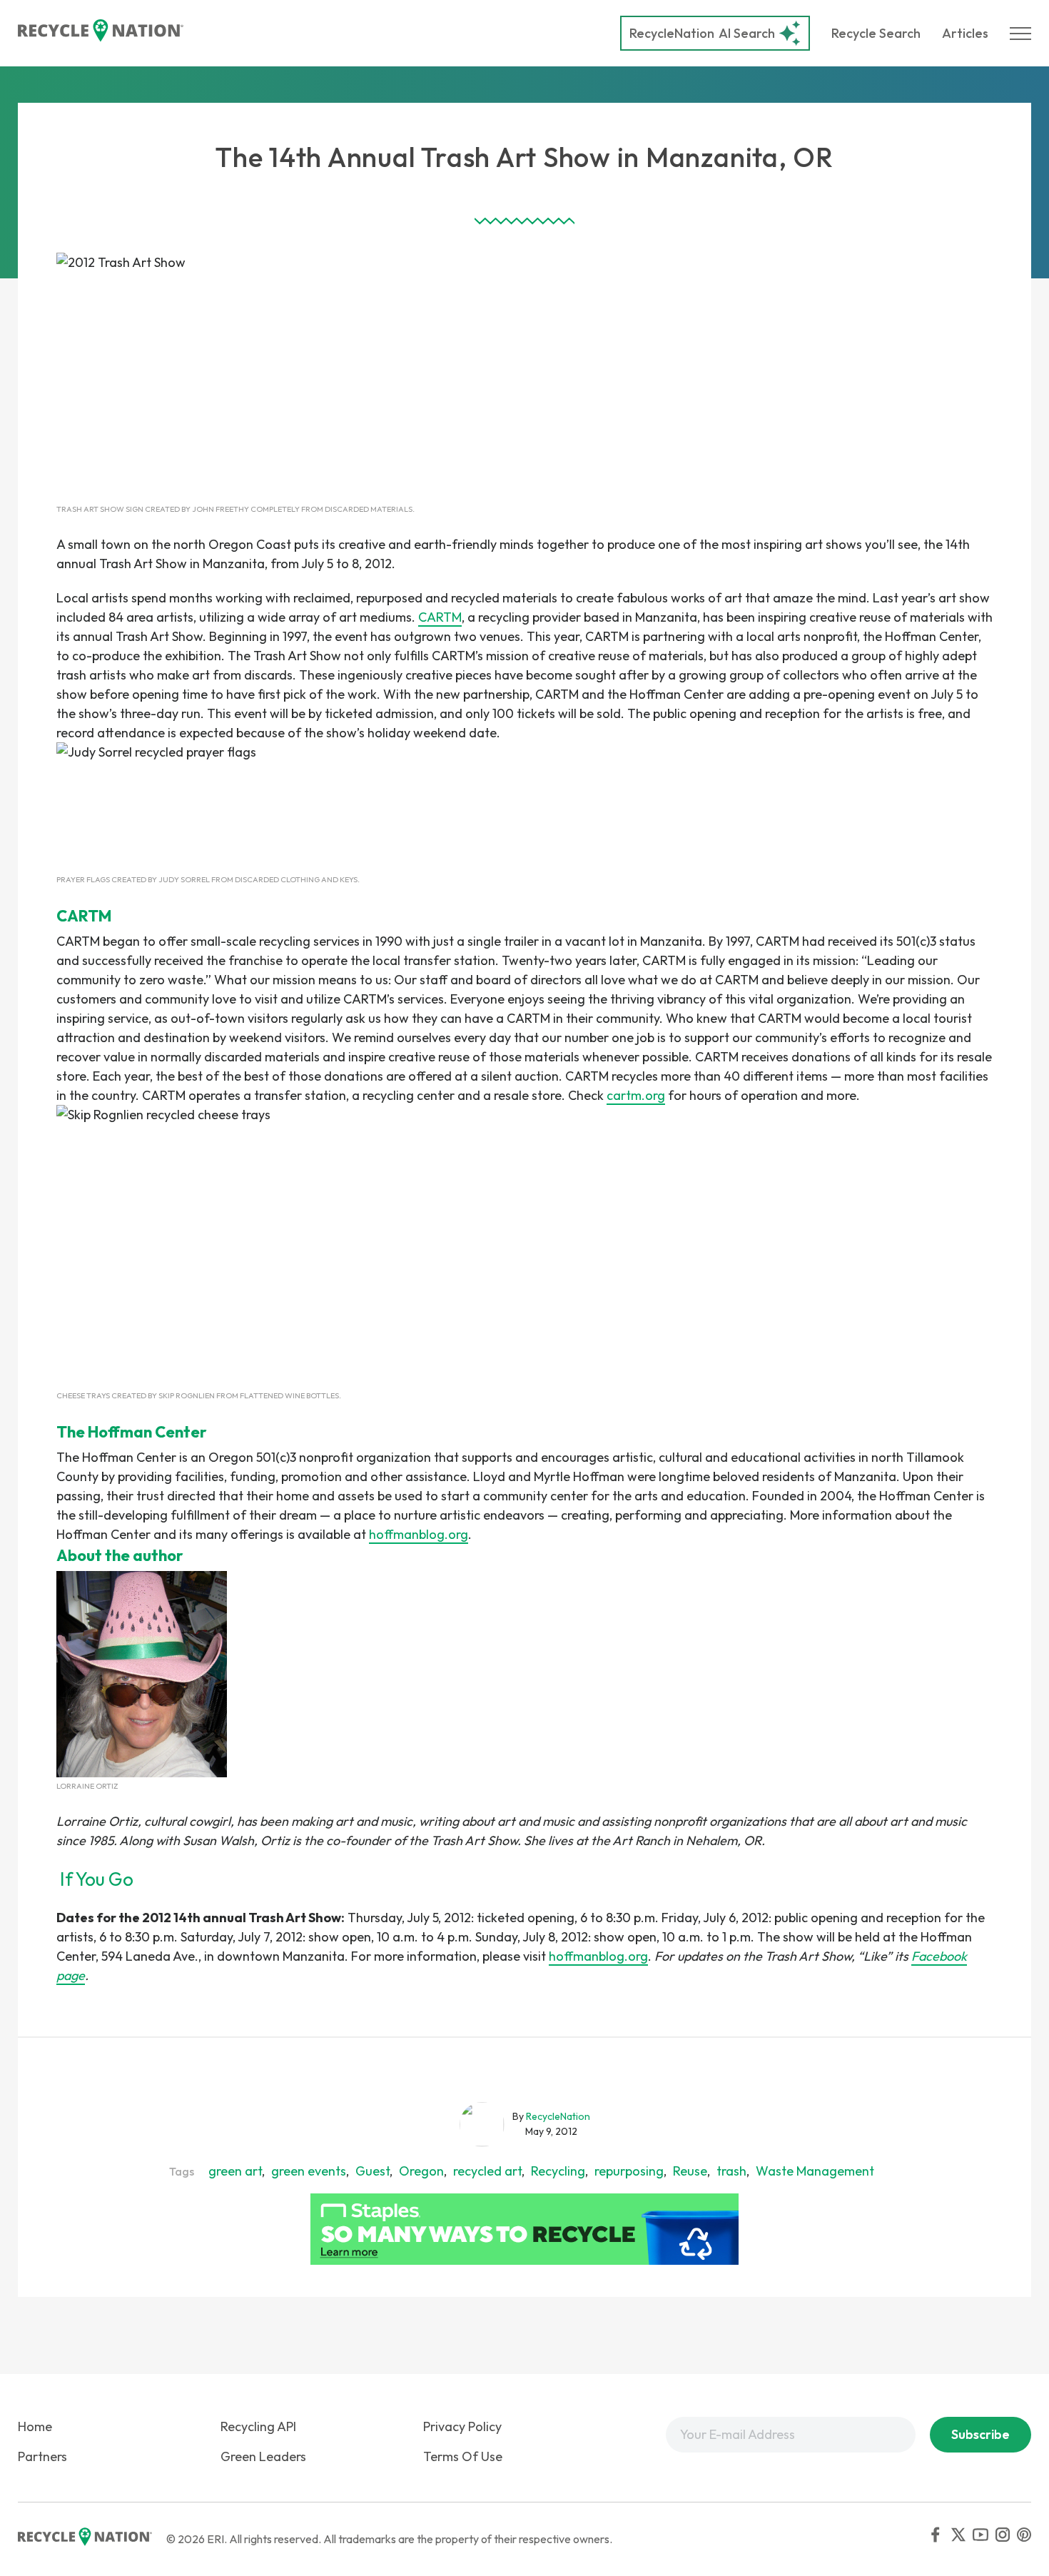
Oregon (421, 2171)
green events (309, 2171)
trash (731, 2171)
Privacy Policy (462, 2426)
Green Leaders (263, 2456)
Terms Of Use (463, 2456)
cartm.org (636, 1095)
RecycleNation (672, 33)
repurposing (629, 2171)
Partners (42, 2456)
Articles (965, 33)
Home (35, 2426)
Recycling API (258, 2426)
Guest (373, 2171)
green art (235, 2171)
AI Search (702, 33)
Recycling (558, 2171)
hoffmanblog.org (419, 1534)
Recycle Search (876, 33)
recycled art (487, 2171)
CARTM (440, 617)
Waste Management (815, 2171)
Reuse (690, 2171)
